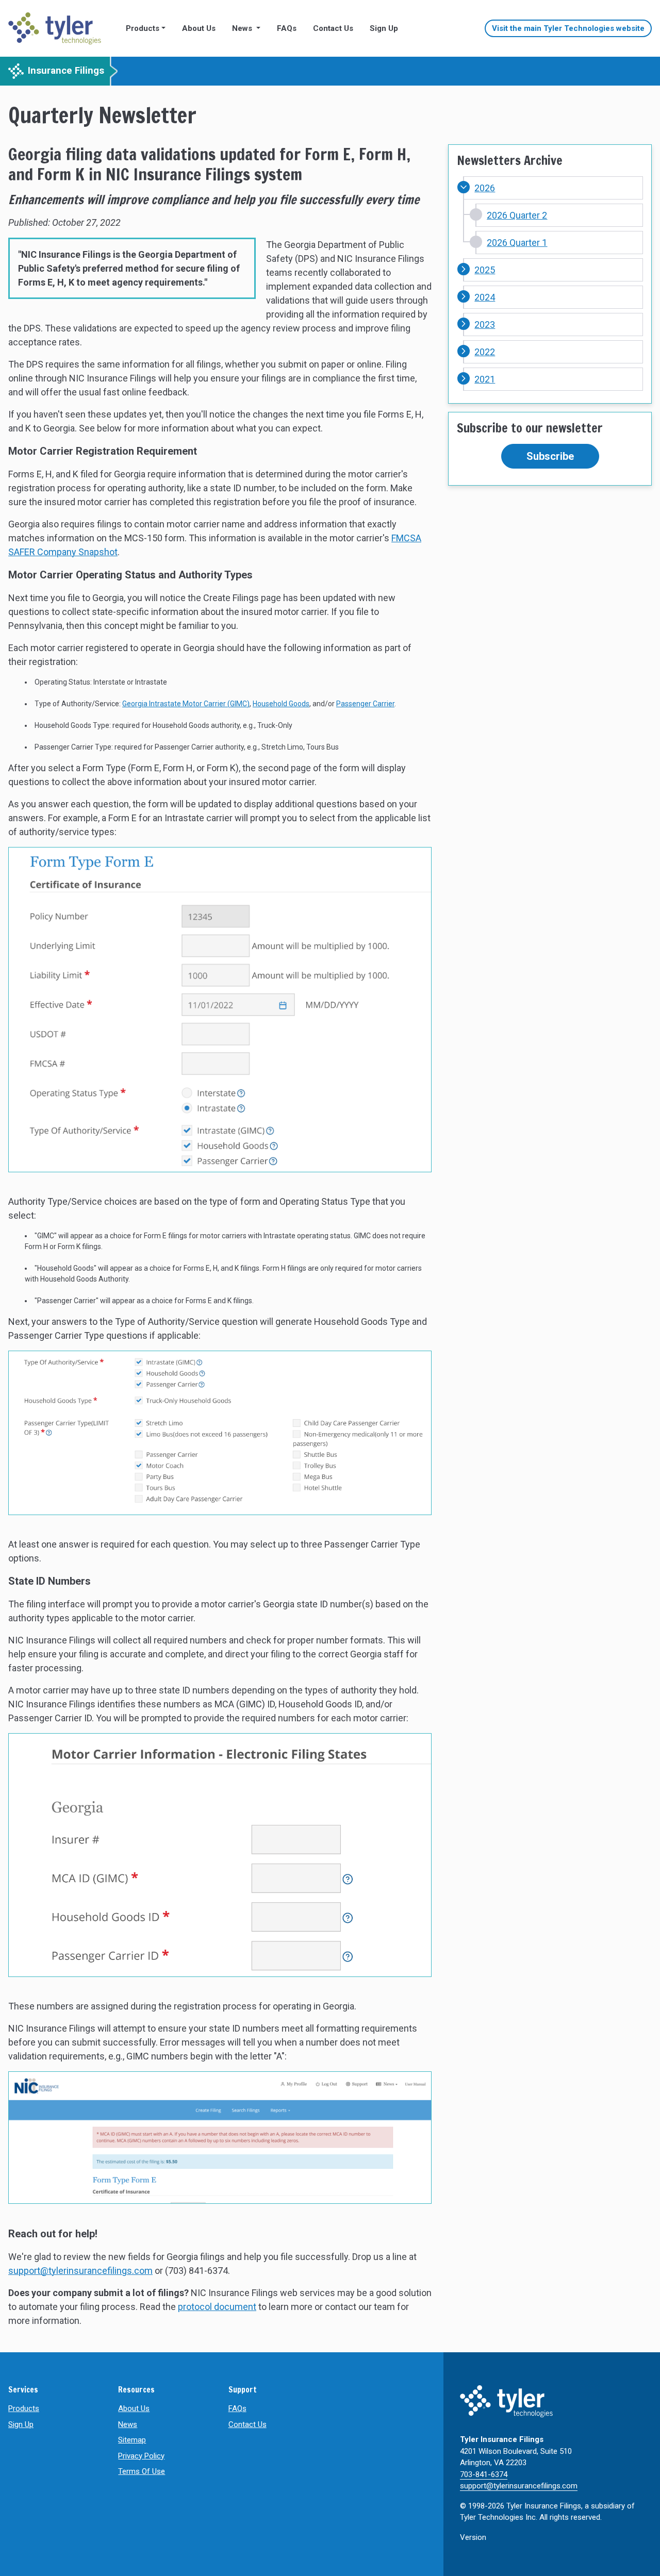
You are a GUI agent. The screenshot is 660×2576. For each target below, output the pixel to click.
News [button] (243, 28)
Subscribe (550, 456)
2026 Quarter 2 (517, 215)
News (128, 2424)
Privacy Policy (141, 2456)
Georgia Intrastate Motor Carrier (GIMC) (186, 704)
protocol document (217, 2307)
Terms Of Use (142, 2471)
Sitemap (132, 2440)
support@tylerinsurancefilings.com (80, 2271)
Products (24, 2408)
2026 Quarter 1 (517, 243)
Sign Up (384, 28)
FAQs (287, 28)
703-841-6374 (484, 2474)
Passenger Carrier (365, 704)
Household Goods (281, 704)
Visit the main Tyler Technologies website (568, 28)
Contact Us (333, 28)
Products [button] (143, 28)
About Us (199, 28)
